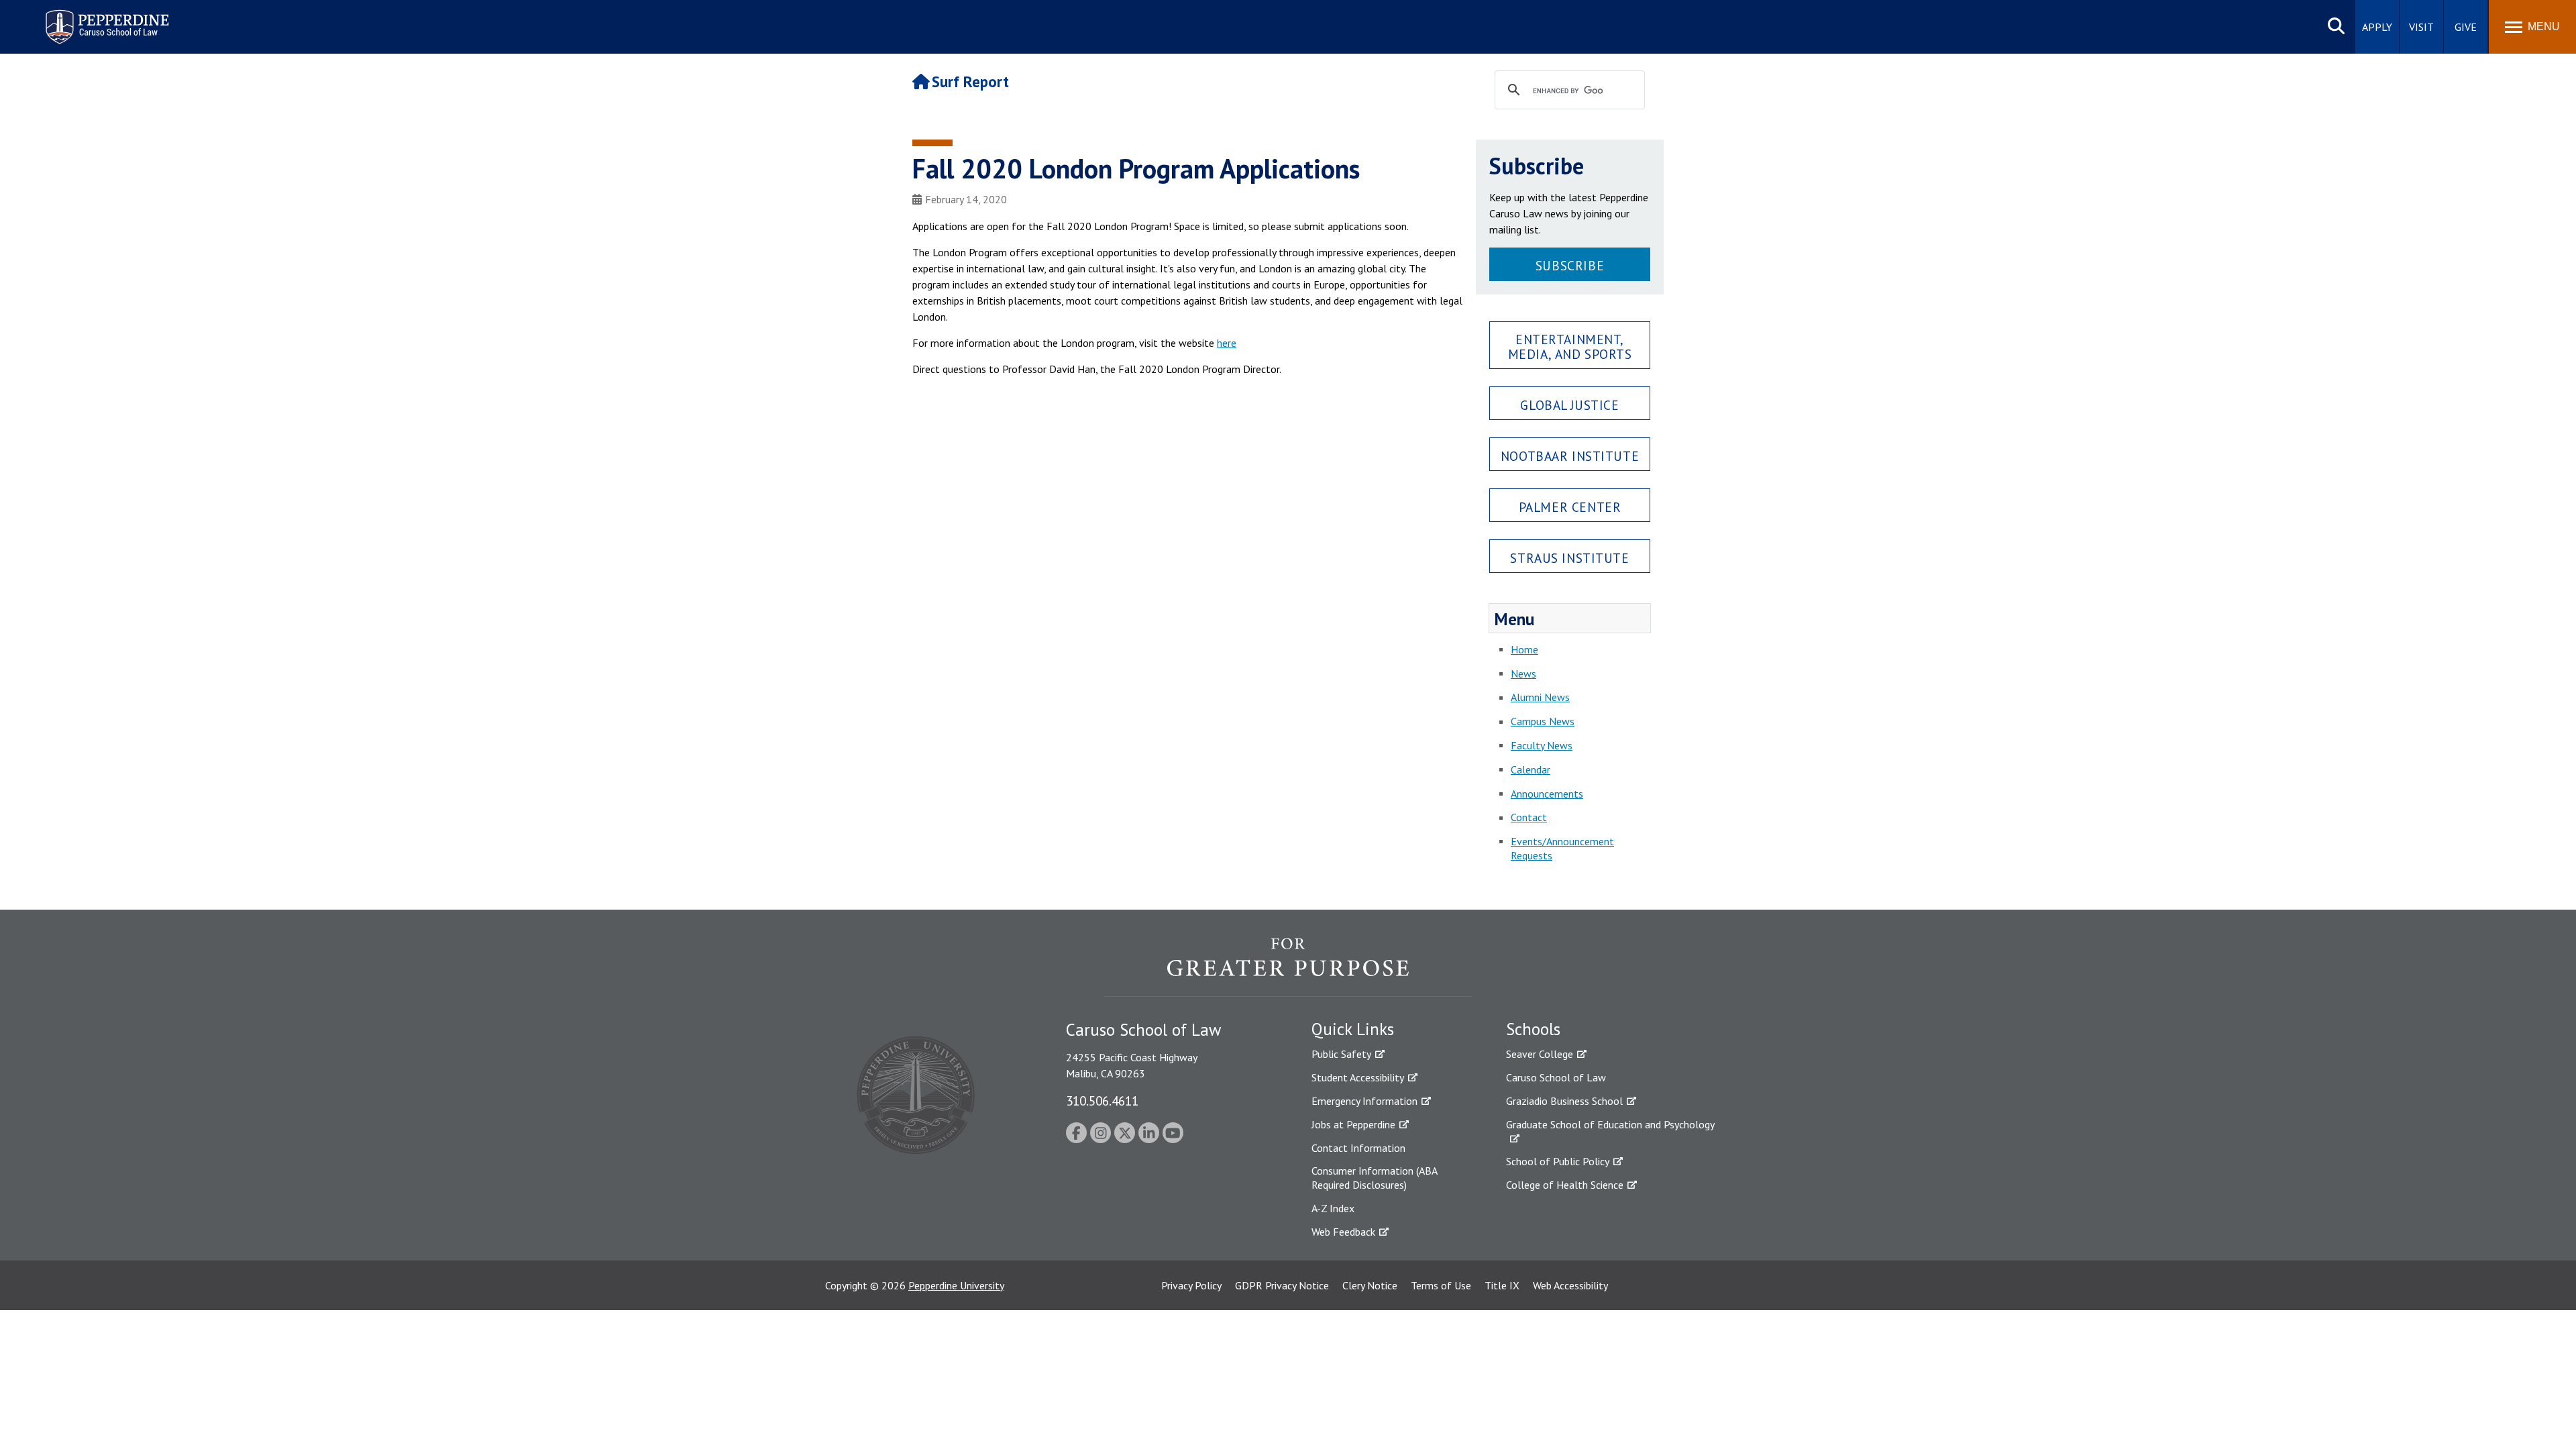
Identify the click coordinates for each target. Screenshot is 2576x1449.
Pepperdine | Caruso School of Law (105, 18)
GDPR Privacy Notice (1282, 1285)
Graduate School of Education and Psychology (1610, 1124)
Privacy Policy (1191, 1285)
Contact (1529, 817)
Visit (2421, 27)
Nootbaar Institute (1570, 456)
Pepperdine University (956, 1285)
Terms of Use (1441, 1285)
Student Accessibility (1358, 1077)
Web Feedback (1343, 1232)
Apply (2377, 27)
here (1227, 343)
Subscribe (1570, 265)
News (1523, 674)
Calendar (1531, 769)
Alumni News (1540, 697)
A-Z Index (1333, 1208)
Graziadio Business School (1564, 1101)
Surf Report (970, 82)
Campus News (1543, 721)
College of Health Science (1565, 1185)
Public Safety (1341, 1054)
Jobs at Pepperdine (1353, 1124)
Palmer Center (1570, 507)
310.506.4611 (1102, 1101)
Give (2466, 27)
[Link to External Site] (1288, 967)
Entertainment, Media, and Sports (1570, 346)
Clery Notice (1370, 1285)
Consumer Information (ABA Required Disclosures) (1374, 1178)
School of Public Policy (1558, 1161)
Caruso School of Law (1556, 1077)
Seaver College (1540, 1054)
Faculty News (1542, 745)
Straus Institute (1569, 558)
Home (1524, 649)
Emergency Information (1364, 1101)
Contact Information (1358, 1148)
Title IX (1502, 1285)
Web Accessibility (1570, 1285)
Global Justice (1569, 405)
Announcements (1547, 794)
